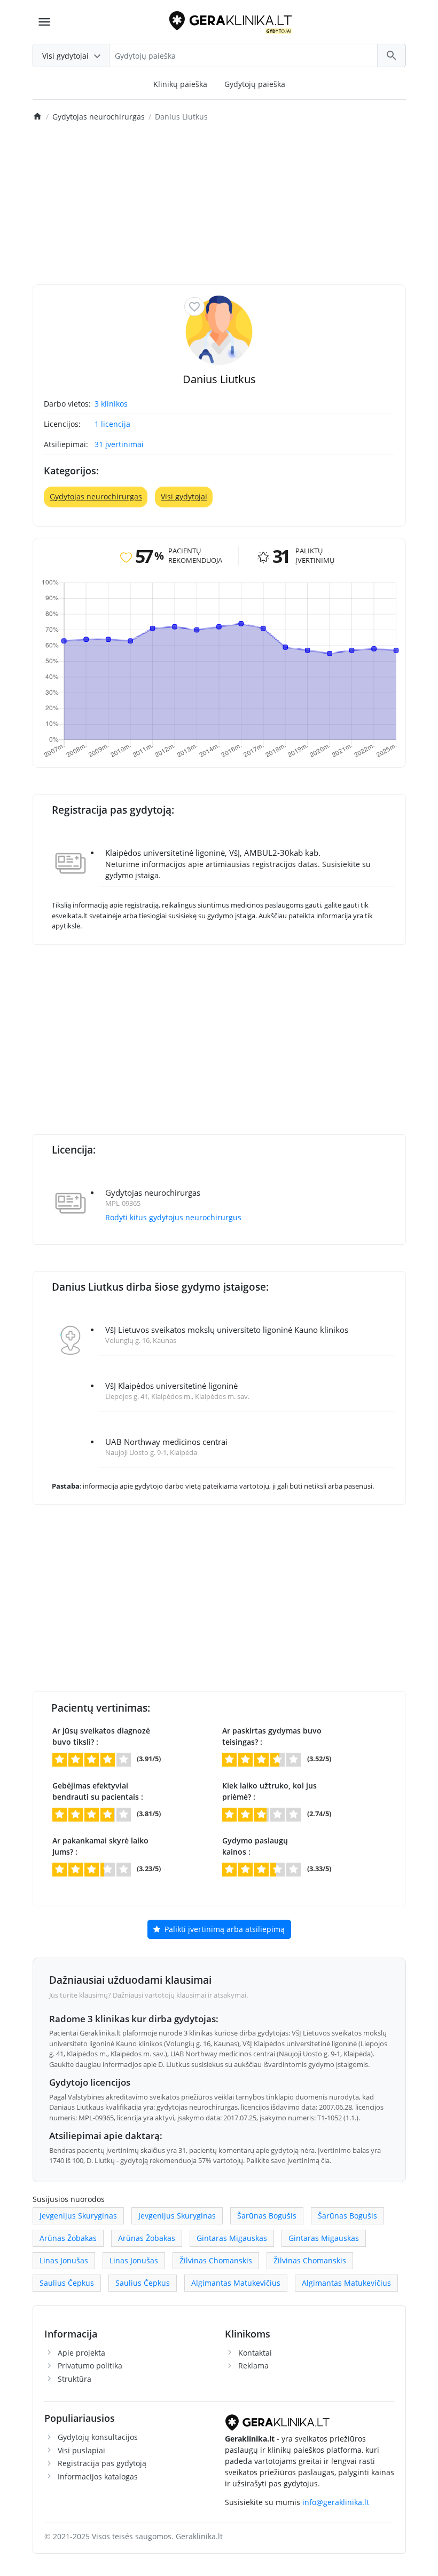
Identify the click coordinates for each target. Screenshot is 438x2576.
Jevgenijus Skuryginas (78, 2216)
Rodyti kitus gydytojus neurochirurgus (173, 1217)
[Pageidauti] (194, 307)
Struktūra (75, 2379)
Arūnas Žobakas (68, 2238)
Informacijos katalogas (98, 2476)
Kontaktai (255, 2353)
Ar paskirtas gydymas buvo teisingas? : (272, 1736)
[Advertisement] (219, 204)
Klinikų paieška (180, 84)
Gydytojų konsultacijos (98, 2437)
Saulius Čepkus (67, 2283)
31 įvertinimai (119, 444)
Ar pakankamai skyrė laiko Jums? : (100, 1846)
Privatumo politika (90, 2366)
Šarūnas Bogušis (267, 2216)
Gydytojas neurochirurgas (96, 496)
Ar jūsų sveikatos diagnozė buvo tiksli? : (101, 1736)
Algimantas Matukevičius (236, 2283)
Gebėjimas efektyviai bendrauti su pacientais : (98, 1791)
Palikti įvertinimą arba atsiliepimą (224, 1929)
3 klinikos (111, 404)
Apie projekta (81, 2353)
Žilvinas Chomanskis (216, 2260)
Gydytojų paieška (255, 84)
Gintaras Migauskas (232, 2238)
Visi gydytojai (184, 496)
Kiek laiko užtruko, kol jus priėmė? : (269, 1791)
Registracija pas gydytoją (102, 2463)
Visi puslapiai (81, 2450)
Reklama (253, 2366)
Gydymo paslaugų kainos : (255, 1846)
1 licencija (112, 424)
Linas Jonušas (64, 2260)
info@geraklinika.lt (336, 2502)
